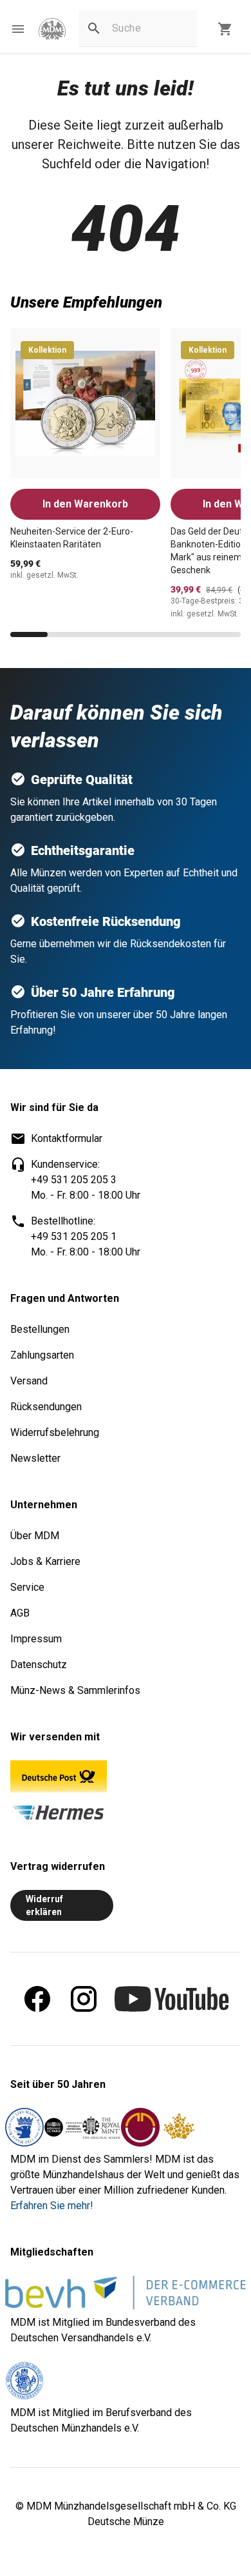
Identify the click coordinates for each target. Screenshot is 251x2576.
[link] (52, 29)
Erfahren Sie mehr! (52, 2206)
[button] (18, 29)
